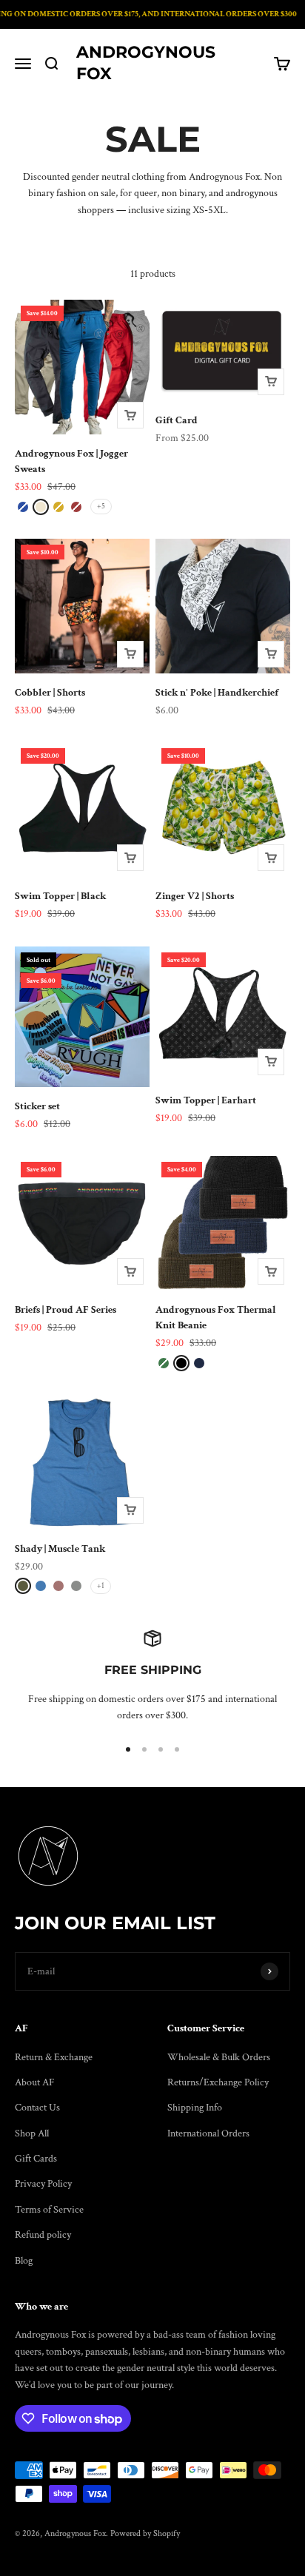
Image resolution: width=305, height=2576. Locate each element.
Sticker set (37, 1106)
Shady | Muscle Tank (60, 1549)
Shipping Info (195, 2108)
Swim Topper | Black (60, 896)
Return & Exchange (54, 2057)
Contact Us (37, 2108)
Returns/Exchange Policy (218, 2082)
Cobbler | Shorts (50, 693)
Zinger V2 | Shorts (195, 896)
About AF (35, 2082)
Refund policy (43, 2235)
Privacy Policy (43, 2184)
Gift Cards (36, 2159)
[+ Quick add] (130, 415)
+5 (101, 507)
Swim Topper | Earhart (206, 1100)
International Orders (208, 2133)
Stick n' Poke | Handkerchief (217, 693)
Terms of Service (49, 2210)
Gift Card (177, 420)
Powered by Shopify (145, 2533)
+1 (101, 1586)
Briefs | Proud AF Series (66, 1310)
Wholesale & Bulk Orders (219, 2057)
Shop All (32, 2133)
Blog (24, 2261)
